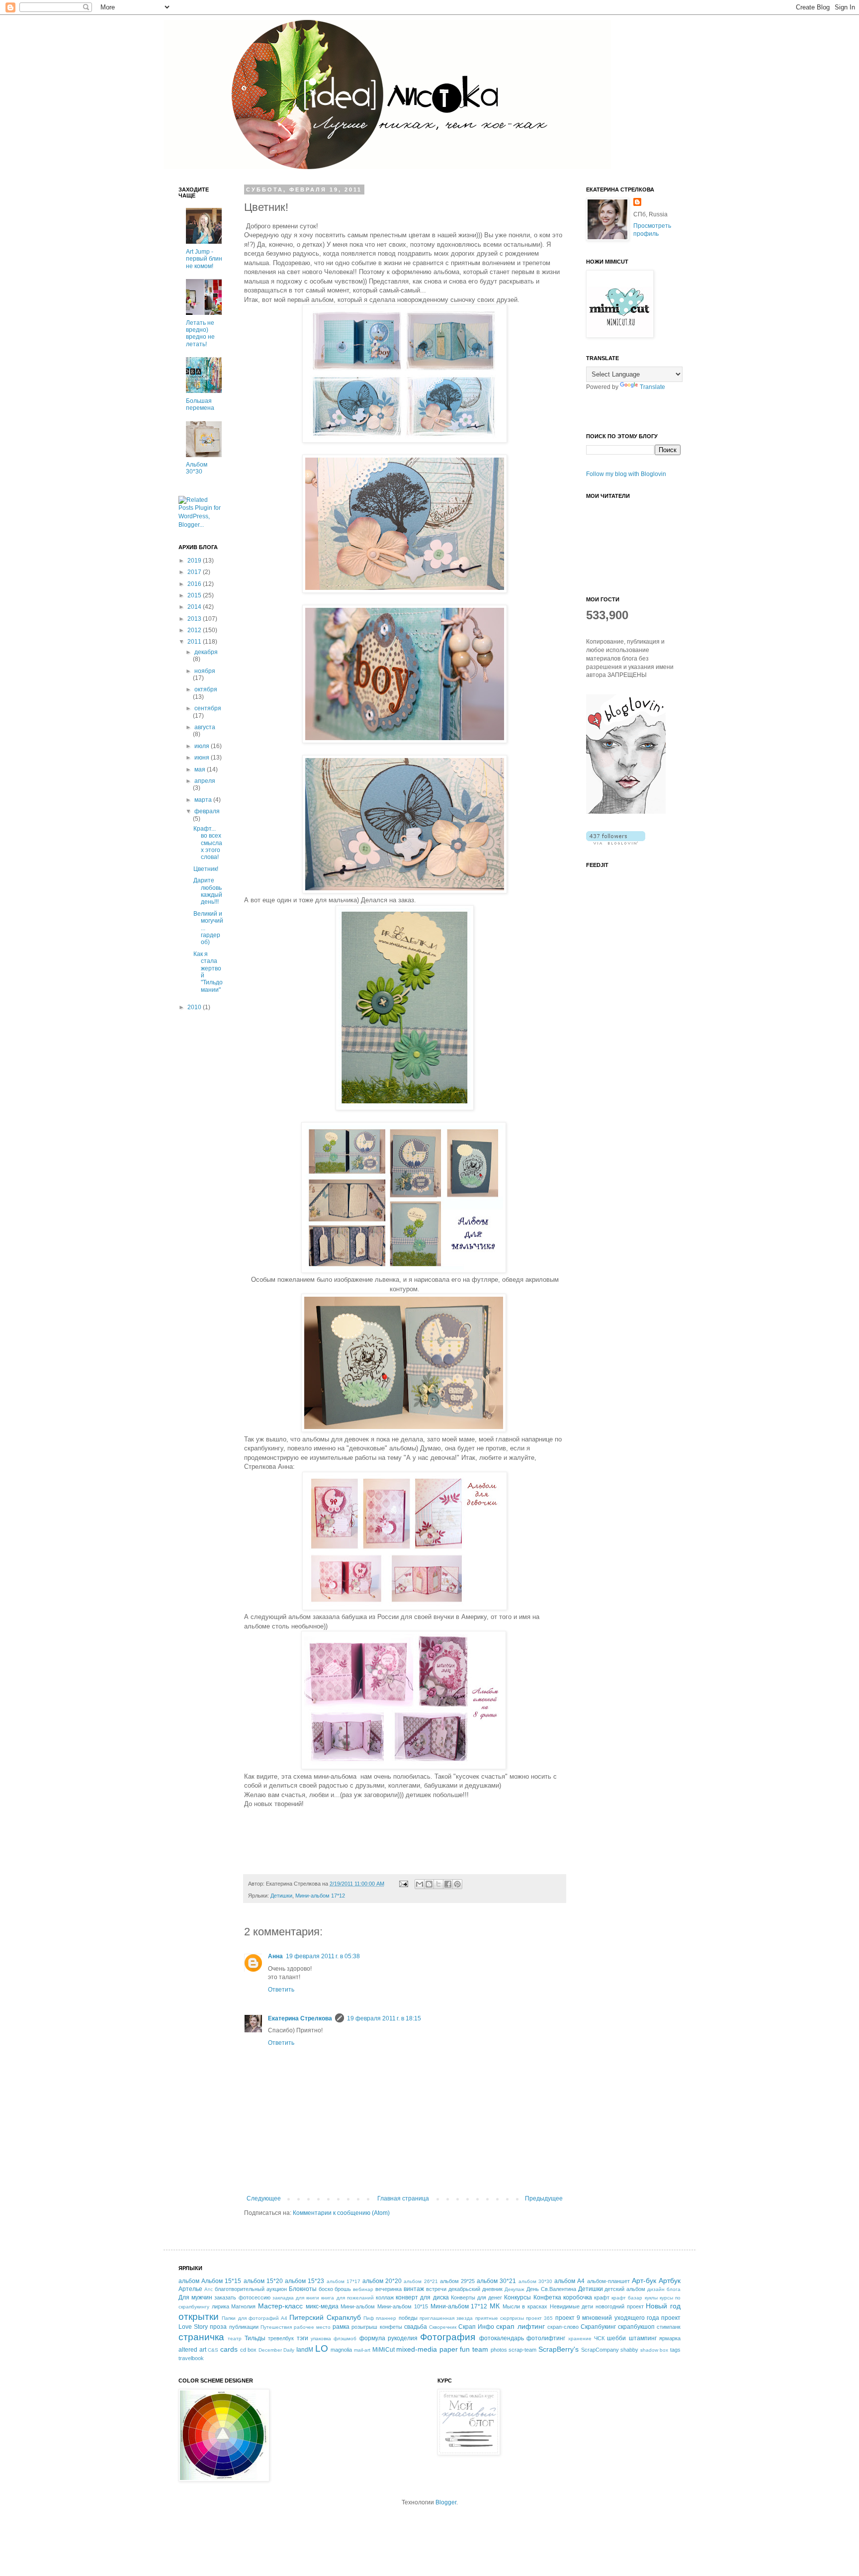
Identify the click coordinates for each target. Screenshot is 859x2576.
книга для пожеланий (347, 2298)
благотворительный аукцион (251, 2289)
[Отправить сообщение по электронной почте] (403, 1884)
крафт (602, 2297)
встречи (436, 2289)
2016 (195, 584)
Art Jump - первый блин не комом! (204, 259)
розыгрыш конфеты (377, 2327)
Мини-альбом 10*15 (403, 2306)
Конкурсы (517, 2297)
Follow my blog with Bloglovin (626, 474)
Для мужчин (195, 2297)
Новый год (663, 2306)
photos (499, 2350)
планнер (386, 2318)
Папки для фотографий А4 (255, 2318)
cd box (249, 2350)
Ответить (281, 1990)
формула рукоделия (388, 2338)
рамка (341, 2327)
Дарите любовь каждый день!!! (208, 891)
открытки (199, 2317)
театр (235, 2338)
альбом (189, 2281)
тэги (302, 2338)
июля (203, 746)
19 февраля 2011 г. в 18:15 (384, 2018)
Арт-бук (644, 2281)
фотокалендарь (502, 2338)
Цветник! (206, 869)
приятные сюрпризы (500, 2318)
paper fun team (464, 2349)
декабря (206, 652)
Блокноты (303, 2289)
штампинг (643, 2338)
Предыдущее (544, 2198)
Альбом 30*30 (197, 468)
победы (408, 2318)
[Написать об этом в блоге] (429, 1884)
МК (495, 2306)
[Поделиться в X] (438, 1884)
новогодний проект (620, 2306)
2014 (195, 607)
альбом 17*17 (344, 2281)
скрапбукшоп (636, 2327)
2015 (195, 595)
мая (201, 769)
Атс (209, 2289)
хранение (580, 2338)
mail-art (362, 2350)
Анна (275, 1956)
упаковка (321, 2338)
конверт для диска (422, 2297)
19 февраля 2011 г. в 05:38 (323, 1956)
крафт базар (627, 2298)
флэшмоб (345, 2338)
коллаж (385, 2297)
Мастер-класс (280, 2306)
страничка (201, 2337)
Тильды (255, 2338)
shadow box (654, 2350)
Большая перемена (200, 404)
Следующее (264, 2198)
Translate (652, 387)
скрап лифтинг (520, 2326)
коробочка (578, 2297)
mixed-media (417, 2349)
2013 (195, 619)
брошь (343, 2289)
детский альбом (625, 2289)
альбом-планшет (608, 2281)
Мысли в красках (525, 2306)
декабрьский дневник (475, 2289)
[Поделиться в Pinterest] (457, 1884)
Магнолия (243, 2306)
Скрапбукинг (598, 2327)
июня (203, 758)
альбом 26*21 (421, 2281)
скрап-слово (563, 2327)
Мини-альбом (358, 2306)
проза (218, 2327)
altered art (192, 2350)
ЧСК (599, 2338)
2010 (195, 1007)
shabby (629, 2350)
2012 (195, 630)
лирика (220, 2306)
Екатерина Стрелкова (300, 2018)
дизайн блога (664, 2289)
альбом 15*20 (263, 2281)
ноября (205, 671)
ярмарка (670, 2338)
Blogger (446, 2502)
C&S (213, 2350)
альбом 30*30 (535, 2281)
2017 (195, 572)
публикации (244, 2327)
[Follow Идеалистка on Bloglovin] (626, 812)
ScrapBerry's (558, 2349)
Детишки (281, 1896)
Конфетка (547, 2297)
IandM (305, 2350)
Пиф (369, 2318)
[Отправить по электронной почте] (420, 1884)
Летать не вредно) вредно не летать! (200, 334)
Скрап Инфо (476, 2327)
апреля (205, 781)
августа (205, 727)
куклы (651, 2298)
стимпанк (669, 2327)
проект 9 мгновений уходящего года (607, 2318)
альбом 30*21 (496, 2281)
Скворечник (443, 2327)
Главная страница (403, 2198)
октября (206, 689)
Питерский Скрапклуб (325, 2317)
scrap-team (522, 2350)
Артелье (190, 2289)
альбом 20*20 (382, 2281)
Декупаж (515, 2289)
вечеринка (388, 2289)
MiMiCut (384, 2350)
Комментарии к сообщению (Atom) (341, 2213)
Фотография (448, 2337)
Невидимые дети (572, 2306)
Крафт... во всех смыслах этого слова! (208, 843)
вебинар (363, 2289)
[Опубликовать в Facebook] (448, 1884)
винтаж (414, 2289)
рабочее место (312, 2327)
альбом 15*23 (304, 2281)
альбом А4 (569, 2281)
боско (326, 2289)
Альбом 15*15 (221, 2281)
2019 (195, 561)
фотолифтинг (546, 2338)
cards (229, 2349)
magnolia (341, 2350)
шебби (616, 2338)
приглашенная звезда (446, 2318)
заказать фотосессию (242, 2297)
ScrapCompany (600, 2350)
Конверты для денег (476, 2297)
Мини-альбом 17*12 (320, 1896)
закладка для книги (296, 2298)
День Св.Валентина (551, 2289)
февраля (207, 811)
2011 (195, 642)
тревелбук (281, 2338)
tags (675, 2350)
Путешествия (276, 2327)
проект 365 (539, 2318)
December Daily (277, 2350)
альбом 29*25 (457, 2281)
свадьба (416, 2327)
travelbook (191, 2358)
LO (322, 2348)
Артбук (670, 2281)
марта (204, 800)
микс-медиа (322, 2306)
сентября (208, 708)
